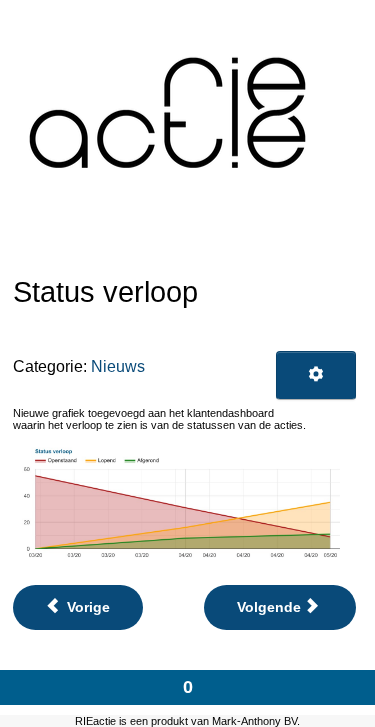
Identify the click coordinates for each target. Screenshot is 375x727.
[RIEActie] (173, 111)
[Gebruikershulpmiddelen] (316, 375)
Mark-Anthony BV (254, 721)
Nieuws (118, 366)
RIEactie (95, 721)
